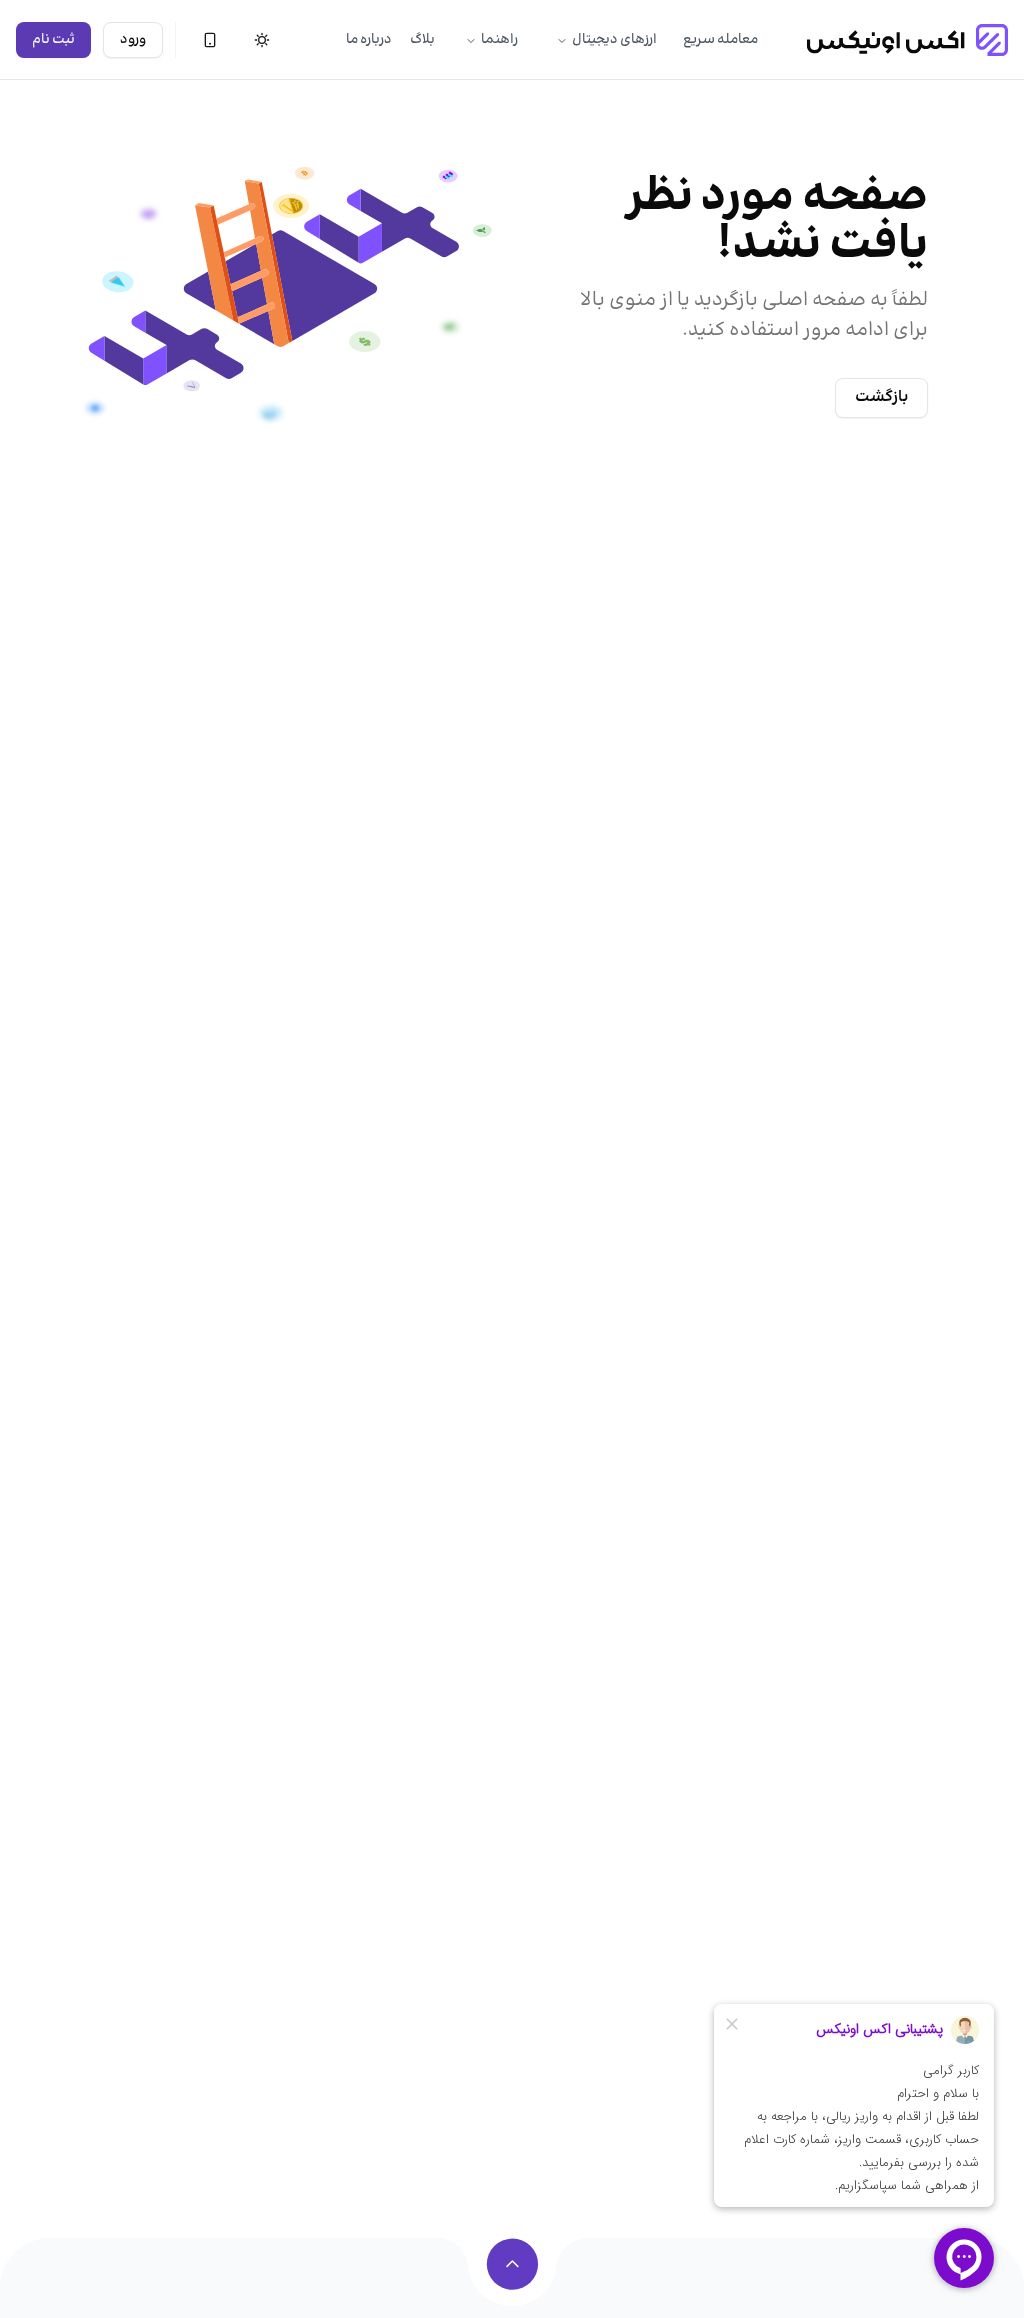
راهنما (499, 40)
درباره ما (369, 40)
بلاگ (422, 40)
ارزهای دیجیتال (614, 40)
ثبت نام (53, 40)
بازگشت (881, 397)
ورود (133, 40)
